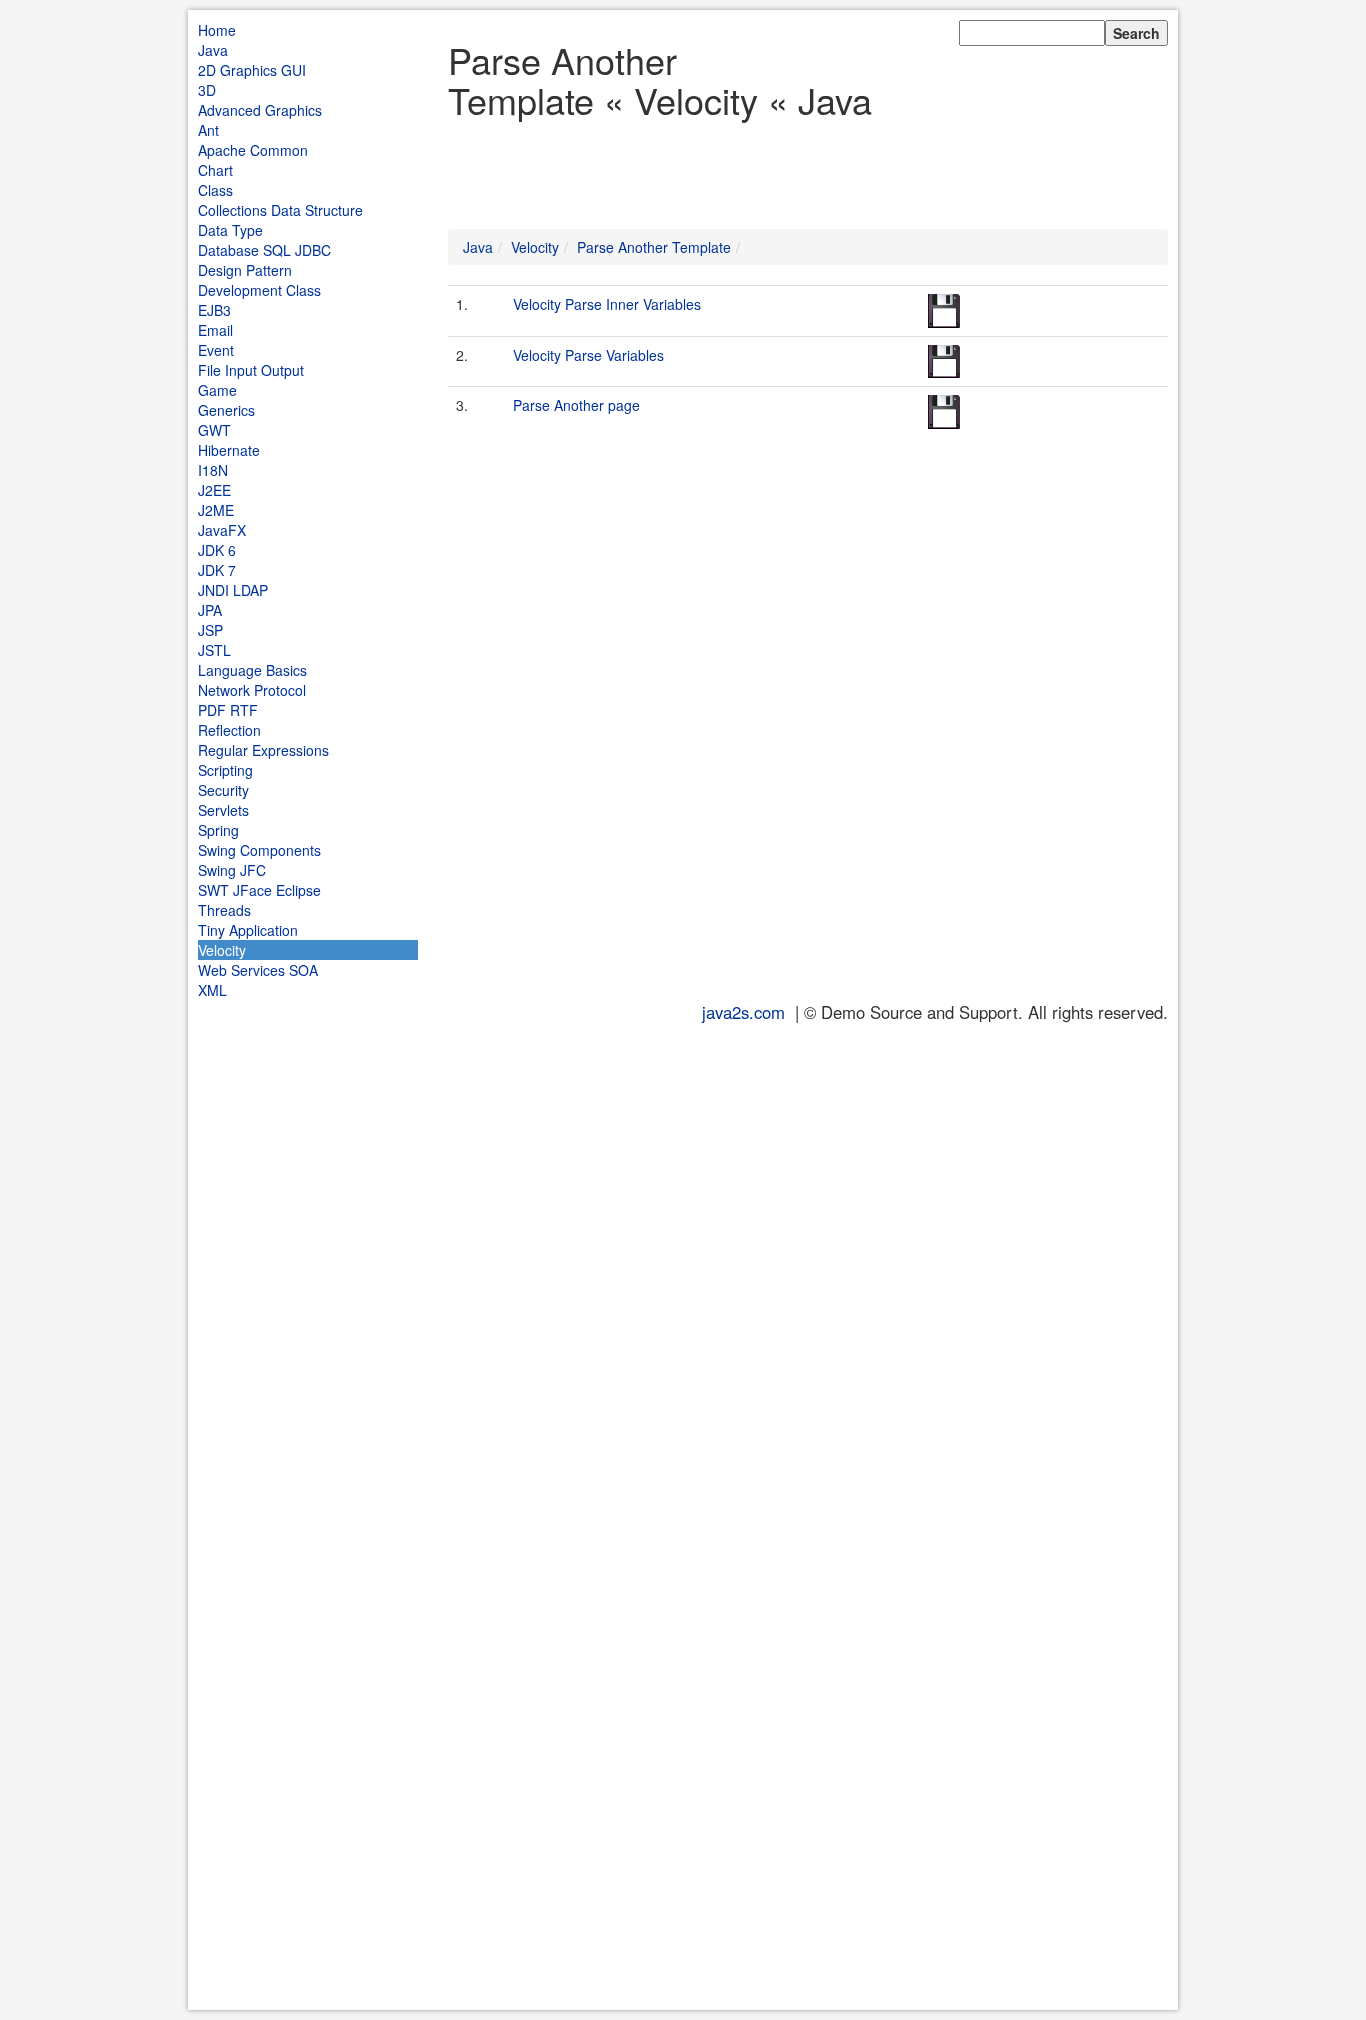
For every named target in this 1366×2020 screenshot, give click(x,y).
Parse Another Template (654, 247)
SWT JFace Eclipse (259, 890)
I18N (213, 470)
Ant (208, 130)
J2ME (216, 510)
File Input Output (251, 370)
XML (212, 990)
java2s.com (743, 1012)
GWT (214, 430)
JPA (210, 610)
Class (215, 190)
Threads (224, 910)
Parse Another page (576, 405)
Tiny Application (248, 930)
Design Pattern (245, 270)
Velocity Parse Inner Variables (607, 304)
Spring (218, 830)
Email (215, 330)
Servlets (223, 810)
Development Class (259, 290)
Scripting (225, 770)
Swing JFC (232, 870)
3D (207, 90)
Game (217, 390)
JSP (210, 630)
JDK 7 (217, 570)
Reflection (229, 730)
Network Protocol (252, 690)
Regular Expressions (263, 750)
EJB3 (214, 310)
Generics (226, 410)
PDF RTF (228, 710)
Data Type (230, 230)
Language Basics (252, 670)
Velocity (222, 950)
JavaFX (222, 530)
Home (217, 30)
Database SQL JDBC (264, 250)
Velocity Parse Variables (588, 355)
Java (213, 50)
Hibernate (229, 450)
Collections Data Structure (280, 210)
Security (223, 790)
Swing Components (259, 850)
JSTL (214, 650)
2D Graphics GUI (252, 70)
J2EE (214, 490)
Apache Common (253, 150)
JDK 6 (217, 550)
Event (216, 350)
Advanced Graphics (260, 110)
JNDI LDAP (233, 590)
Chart (215, 170)
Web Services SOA (258, 970)
